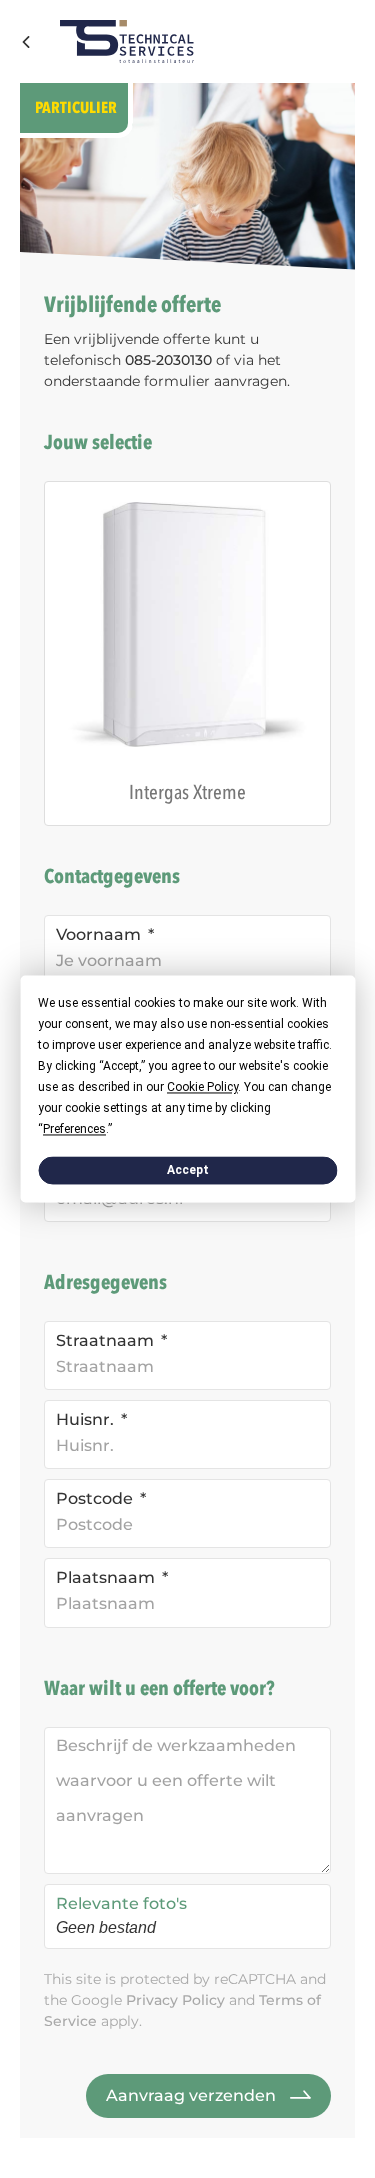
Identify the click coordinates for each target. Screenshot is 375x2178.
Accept (188, 1170)
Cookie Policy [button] (202, 1087)
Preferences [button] (74, 1129)
